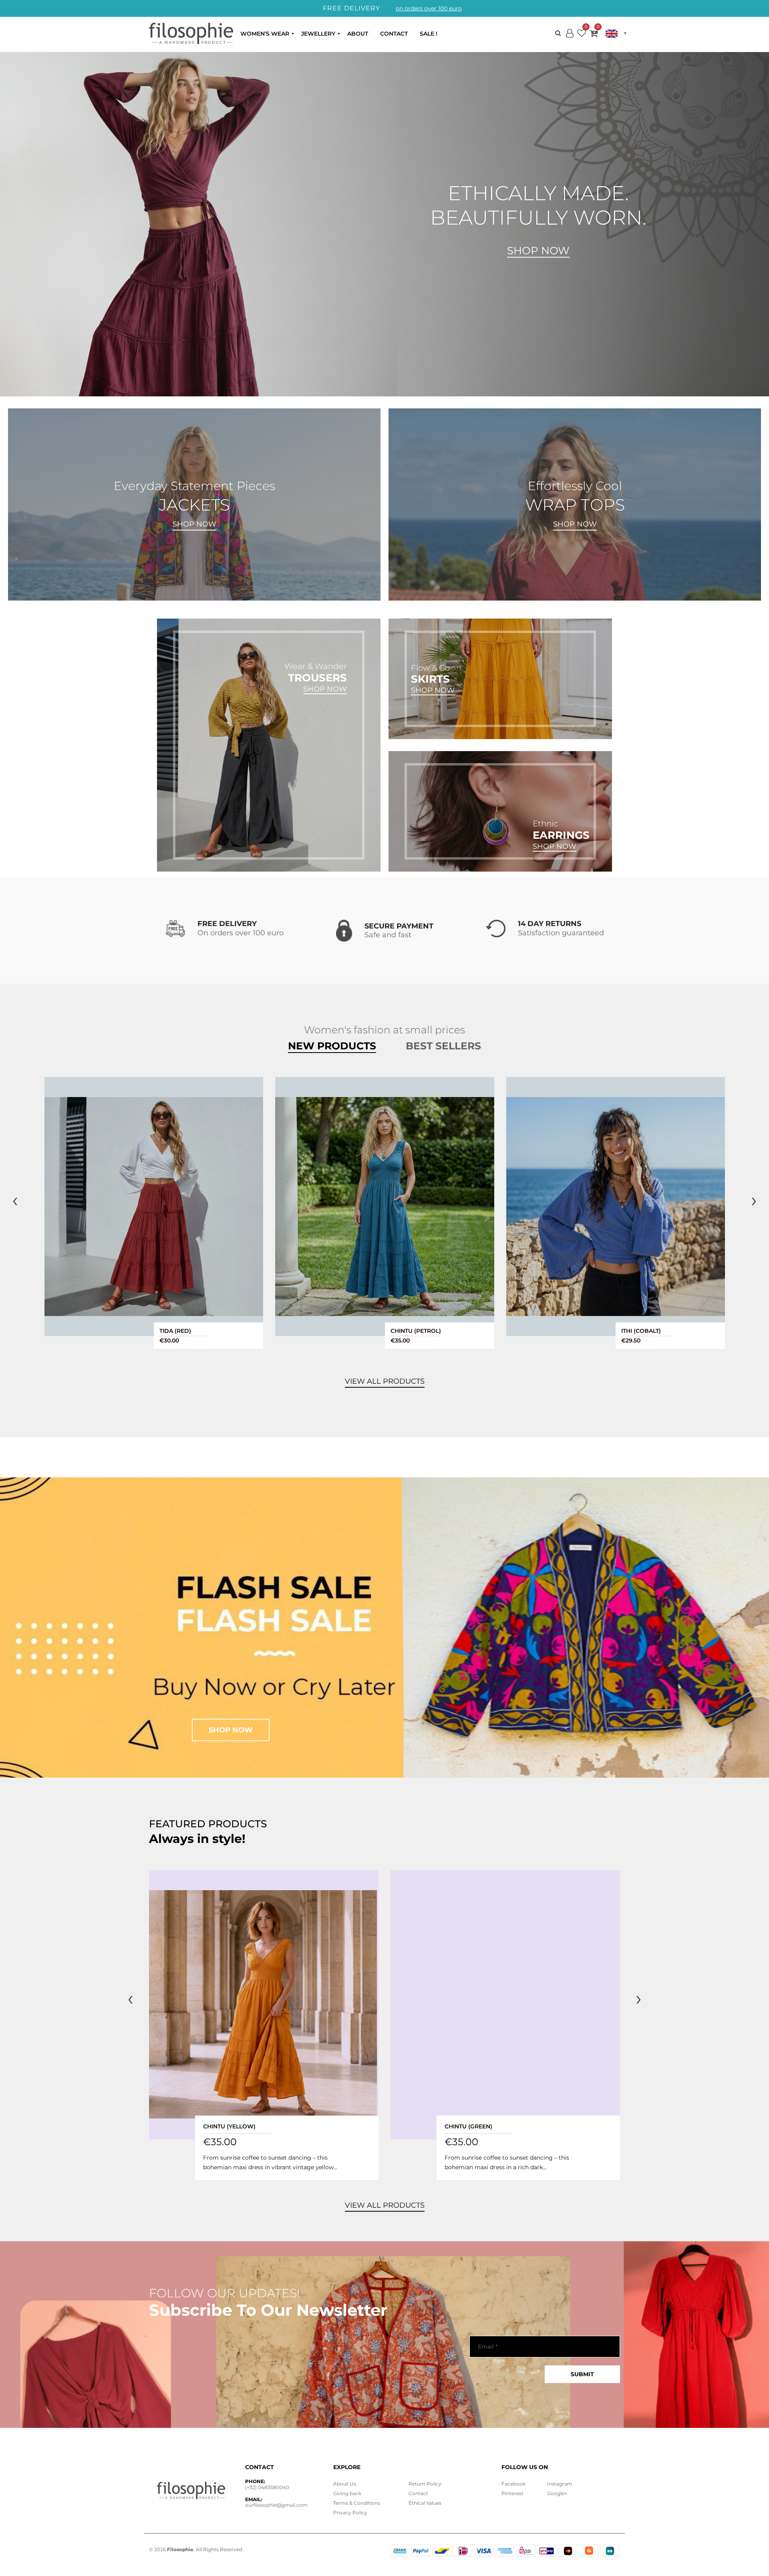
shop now (231, 1730)
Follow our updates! (224, 2293)
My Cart (594, 35)
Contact (394, 34)
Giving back (347, 2493)
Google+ (557, 2493)
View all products (385, 2205)
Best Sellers (443, 1046)
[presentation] (15, 1200)
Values (425, 2503)
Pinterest (512, 2493)
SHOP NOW (194, 524)
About (358, 34)
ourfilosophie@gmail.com (276, 2505)
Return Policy (425, 2484)
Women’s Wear (265, 34)
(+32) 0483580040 (267, 2487)
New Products (332, 1046)
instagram (560, 2484)
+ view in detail (154, 1207)
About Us (345, 2484)
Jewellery (318, 34)
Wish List (582, 35)
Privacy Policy (350, 2513)
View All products (385, 1381)
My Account (570, 40)
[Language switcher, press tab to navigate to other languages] (616, 34)
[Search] (558, 33)
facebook (513, 2484)
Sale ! (429, 34)
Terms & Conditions (357, 2503)
